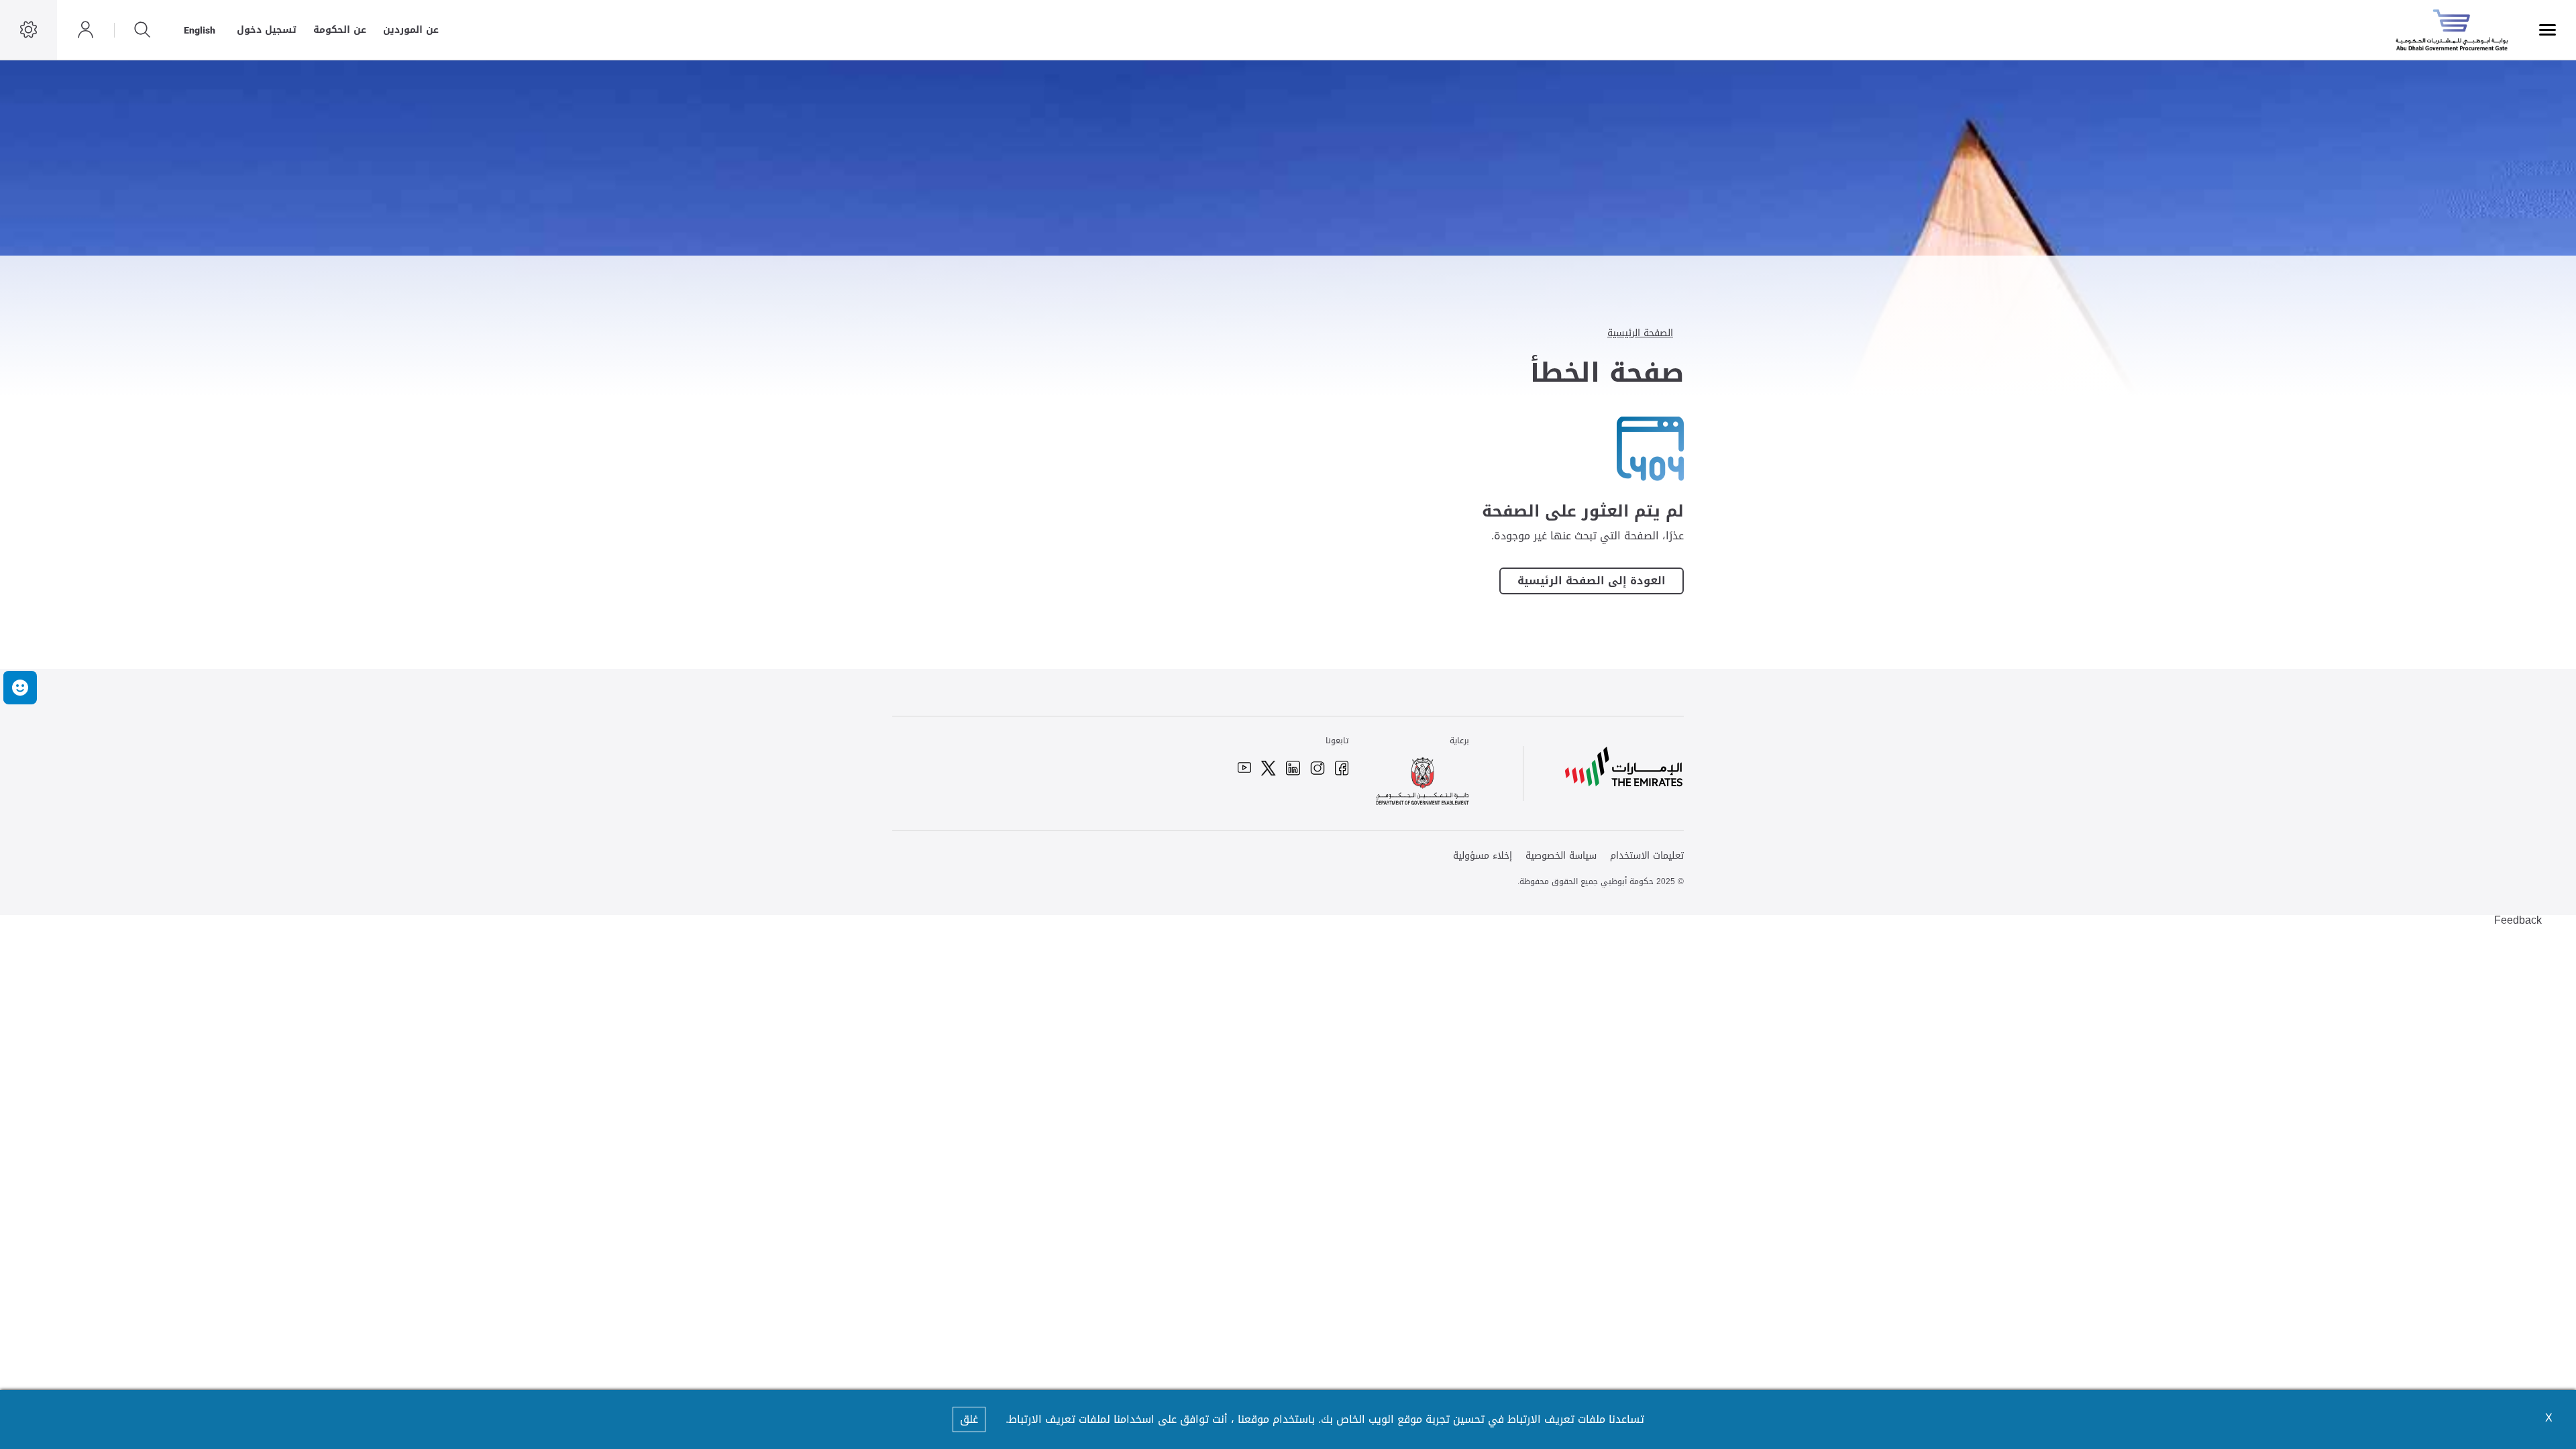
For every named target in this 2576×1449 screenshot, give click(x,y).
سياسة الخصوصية (1561, 856)
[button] (20, 688)
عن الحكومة (340, 30)
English (200, 30)
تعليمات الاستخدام (1647, 856)
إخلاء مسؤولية (1483, 856)
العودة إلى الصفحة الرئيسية (1592, 581)
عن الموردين (411, 30)
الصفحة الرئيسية (1640, 333)
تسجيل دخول (267, 30)
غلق (969, 1419)
